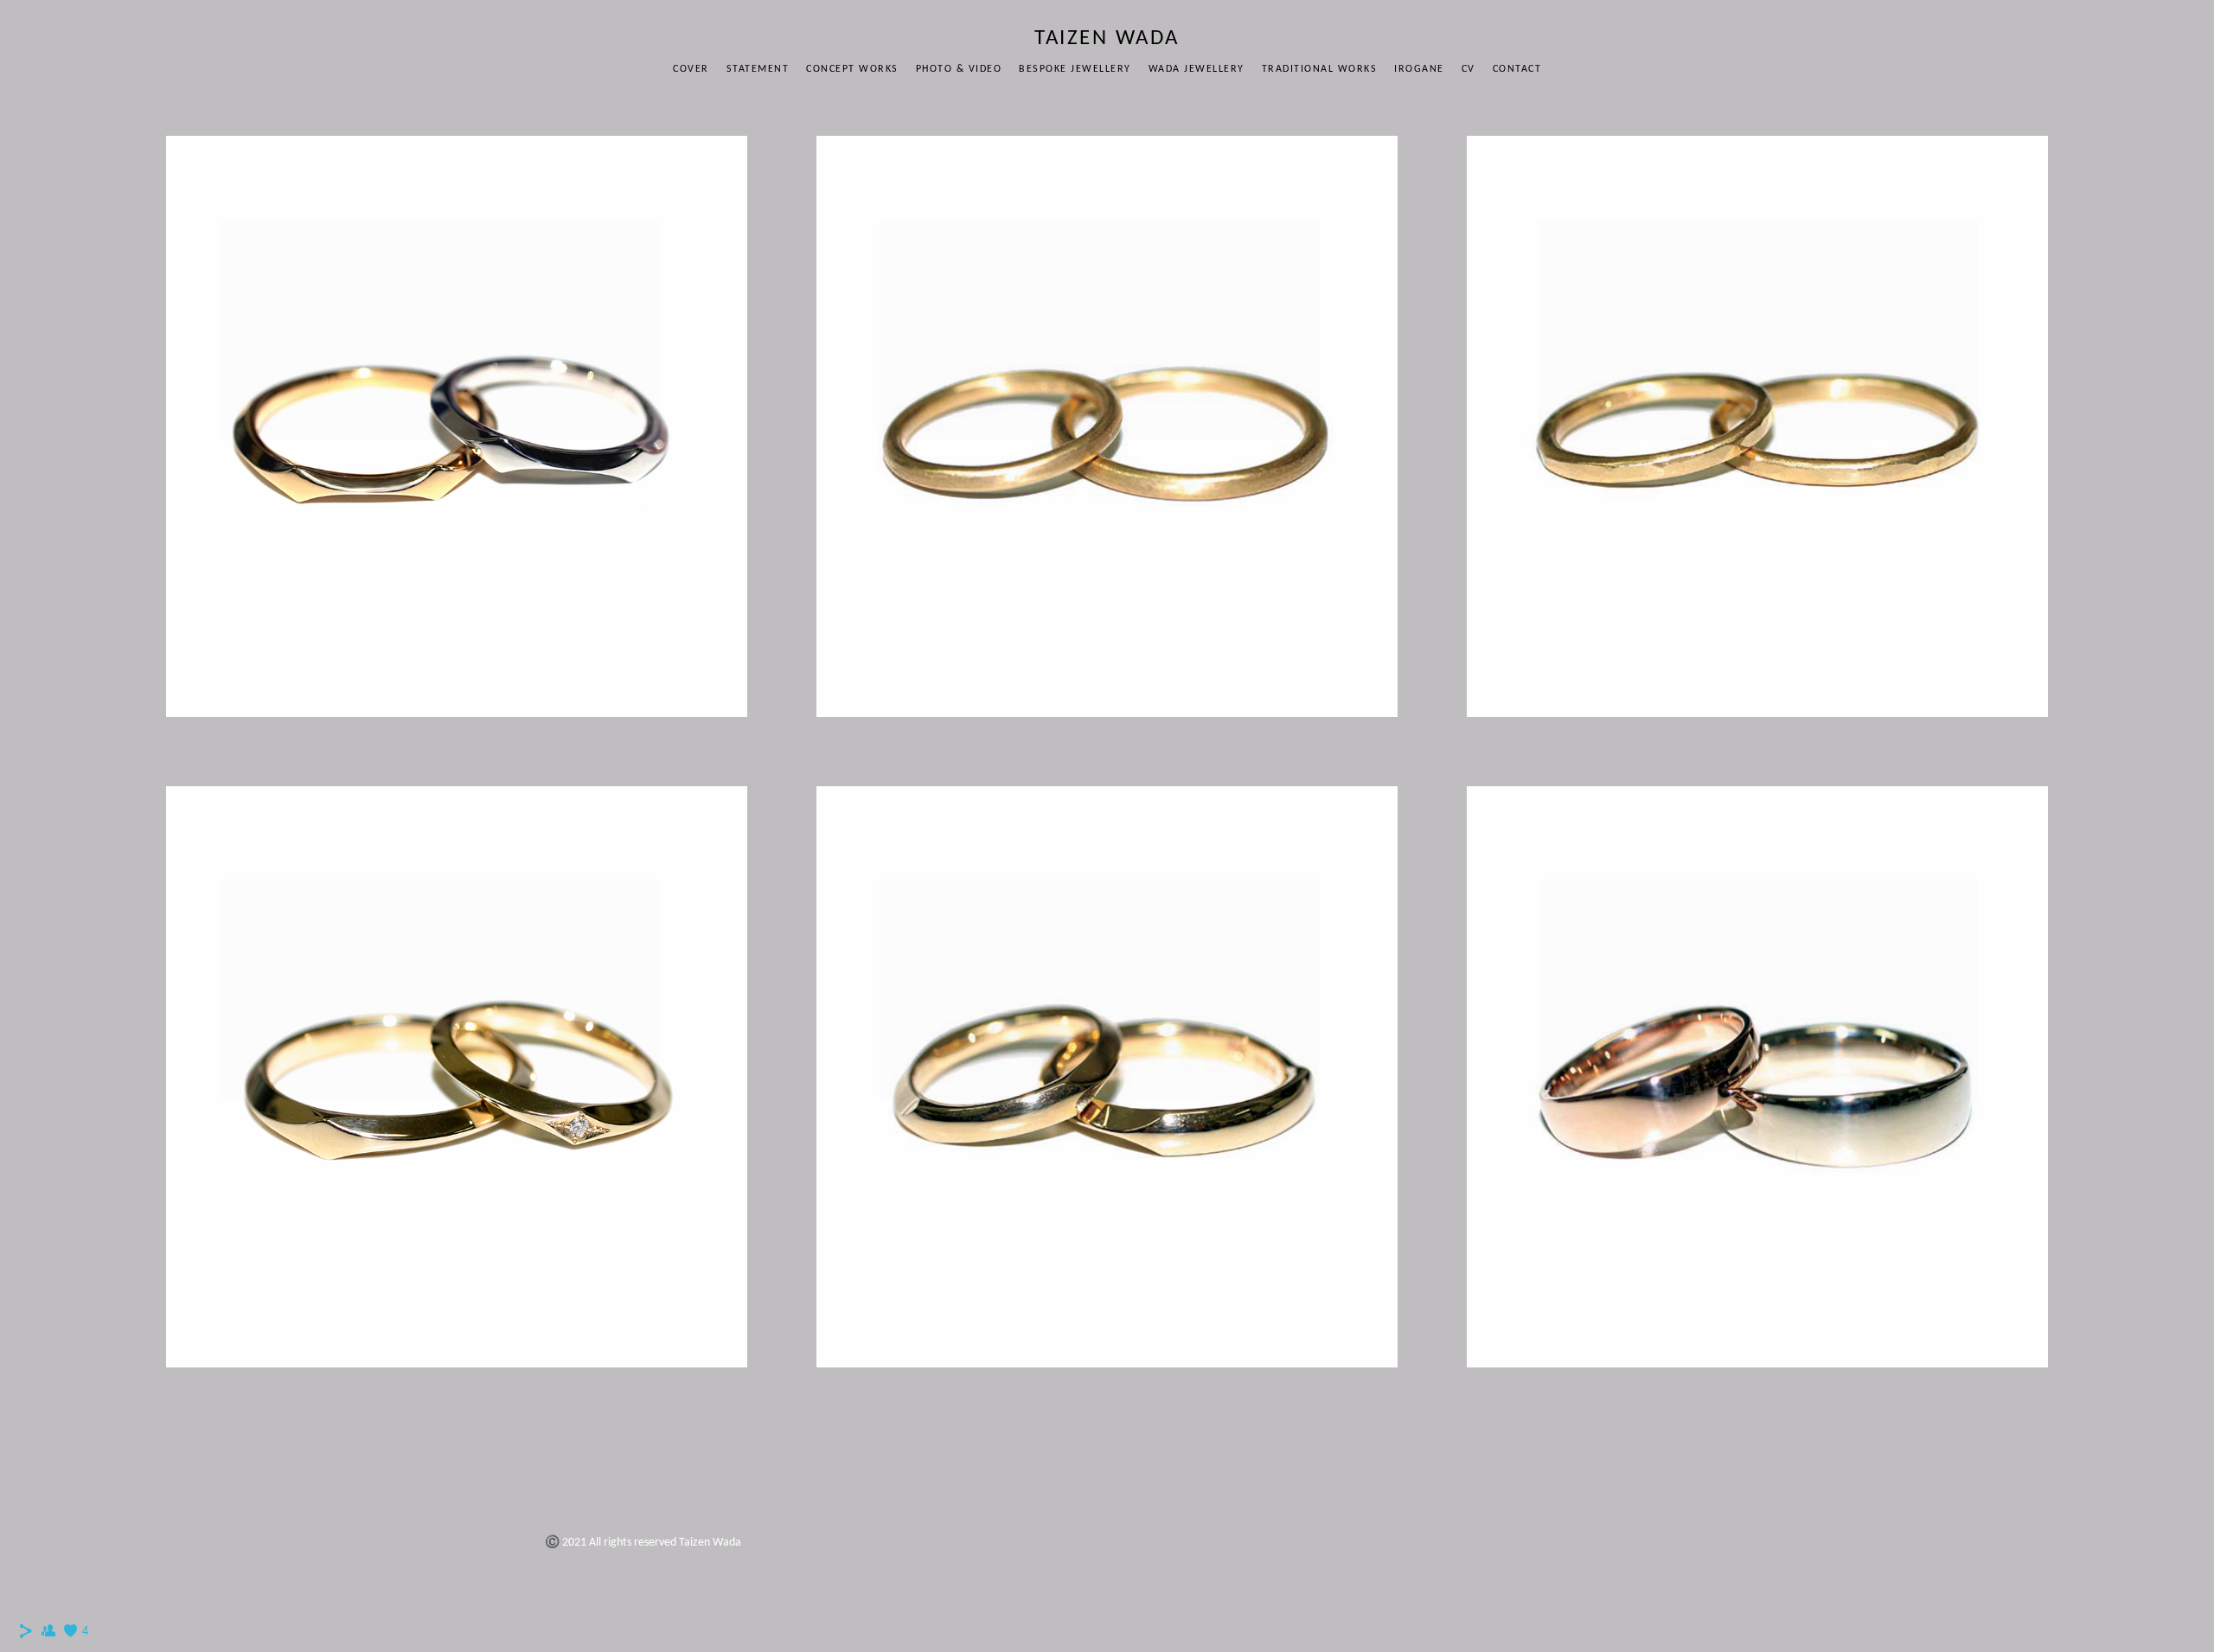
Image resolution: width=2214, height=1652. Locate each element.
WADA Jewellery (1197, 69)
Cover (691, 69)
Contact (1517, 69)
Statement (758, 69)
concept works (852, 69)
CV (1469, 69)
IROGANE (1419, 69)
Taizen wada (1107, 38)
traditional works (1320, 69)
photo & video (959, 69)
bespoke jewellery (1075, 69)
